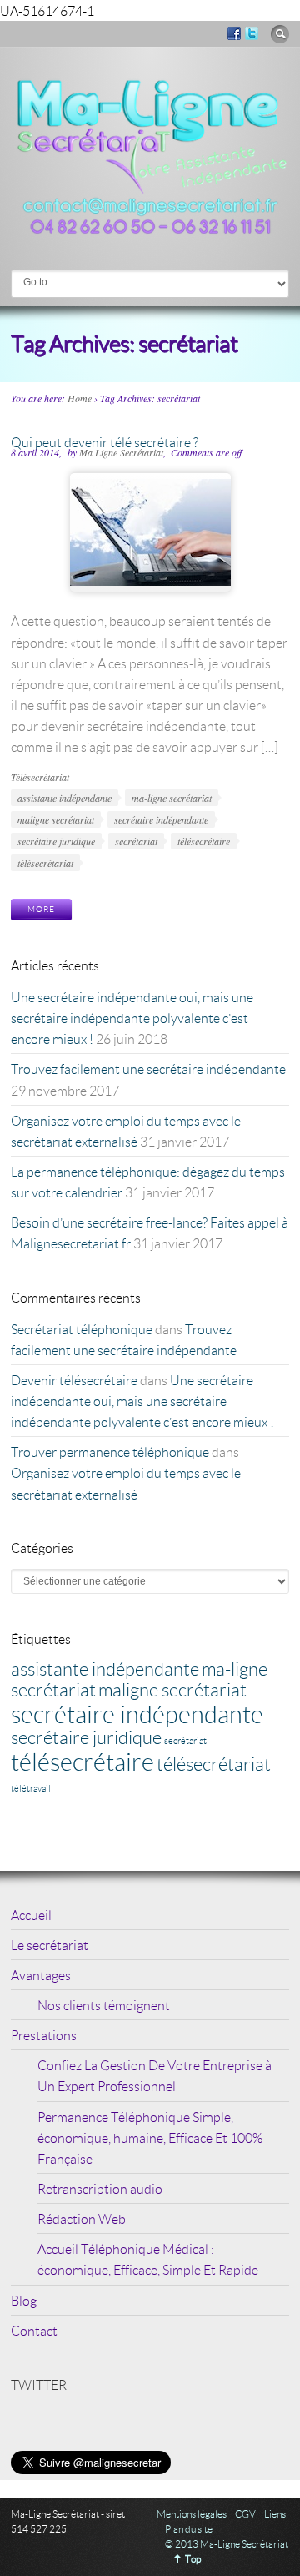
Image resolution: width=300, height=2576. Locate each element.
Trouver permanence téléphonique (110, 1452)
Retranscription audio (100, 2188)
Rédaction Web (82, 2218)
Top (193, 2559)
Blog (24, 2300)
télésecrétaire (204, 841)
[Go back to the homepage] (150, 232)
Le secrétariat (50, 1945)
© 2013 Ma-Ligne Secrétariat (227, 2544)
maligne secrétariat (56, 819)
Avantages (41, 1975)
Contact (34, 2330)
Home (80, 398)
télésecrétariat (45, 863)
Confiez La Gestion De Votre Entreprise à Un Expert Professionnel (155, 2075)
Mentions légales (192, 2514)
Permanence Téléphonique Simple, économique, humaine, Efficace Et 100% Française (150, 2137)
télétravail (31, 1788)
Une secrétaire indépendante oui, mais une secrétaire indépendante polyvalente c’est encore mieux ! (132, 1018)
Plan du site (189, 2529)
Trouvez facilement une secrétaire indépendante (148, 1069)
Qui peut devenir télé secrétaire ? (105, 442)
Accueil (31, 1915)
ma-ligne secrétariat (172, 798)
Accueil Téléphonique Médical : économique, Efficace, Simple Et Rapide (148, 2259)
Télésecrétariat (40, 777)
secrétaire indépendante (161, 819)
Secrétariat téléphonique (82, 1329)
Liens (275, 2514)
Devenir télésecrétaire (74, 1380)
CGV (245, 2514)
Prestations (44, 2035)
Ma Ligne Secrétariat (121, 452)
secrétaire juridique (56, 841)
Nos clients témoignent (104, 2005)
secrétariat (136, 841)
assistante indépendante (65, 798)
